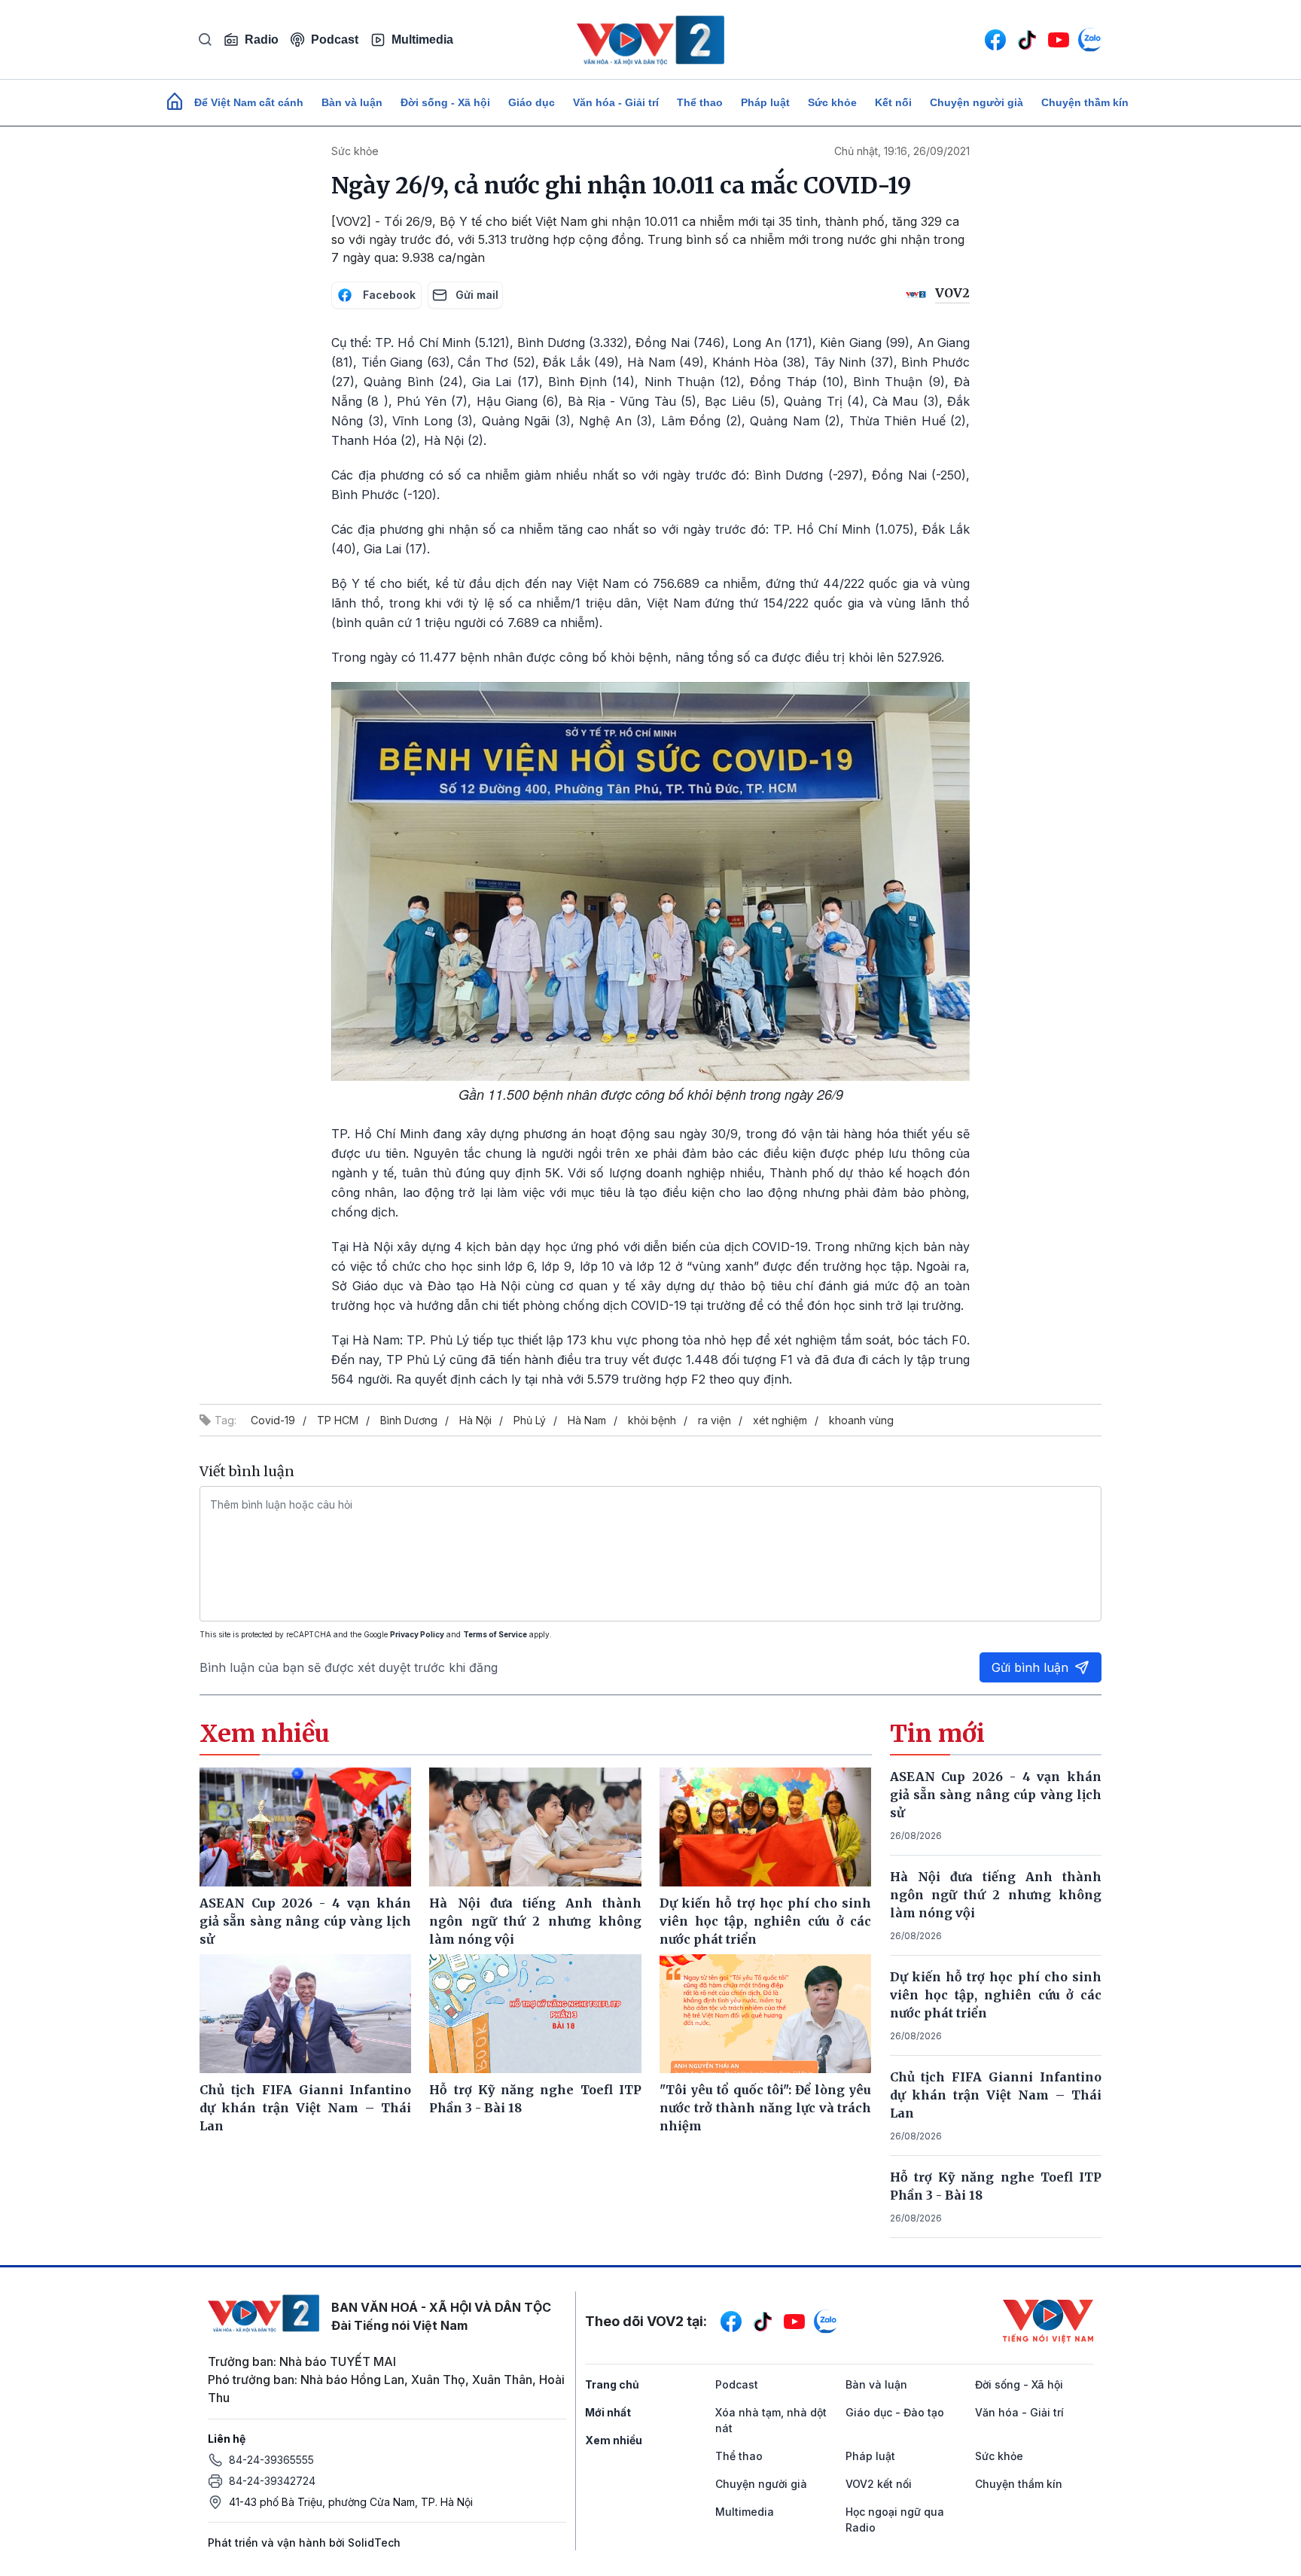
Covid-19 (273, 1420)
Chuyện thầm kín (1085, 102)
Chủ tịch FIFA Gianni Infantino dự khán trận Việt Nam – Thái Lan (996, 2095)
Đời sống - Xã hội (445, 102)
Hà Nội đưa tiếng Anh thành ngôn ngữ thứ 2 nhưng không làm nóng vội (996, 1895)
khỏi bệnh (652, 1420)
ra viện (714, 1420)
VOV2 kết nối (879, 2484)
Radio (262, 40)
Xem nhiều (614, 2440)
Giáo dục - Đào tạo (895, 2412)
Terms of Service (495, 1634)
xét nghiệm (780, 1420)
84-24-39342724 (272, 2481)
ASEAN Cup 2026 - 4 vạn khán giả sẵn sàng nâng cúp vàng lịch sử (996, 1795)
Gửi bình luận (1030, 1667)
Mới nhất (608, 2412)
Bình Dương (409, 1420)
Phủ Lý (530, 1420)
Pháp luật (765, 102)
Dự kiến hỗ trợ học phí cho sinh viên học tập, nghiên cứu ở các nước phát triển (996, 1995)
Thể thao (700, 102)
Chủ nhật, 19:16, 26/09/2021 (902, 151)
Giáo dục (532, 102)
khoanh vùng (861, 1420)
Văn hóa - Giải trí (616, 102)
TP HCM (338, 1420)
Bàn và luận (352, 102)
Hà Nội (475, 1420)
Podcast (335, 40)
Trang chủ (612, 2384)
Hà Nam (587, 1420)
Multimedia (422, 40)
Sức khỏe (832, 102)
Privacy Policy (417, 1634)
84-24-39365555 (271, 2460)
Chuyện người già (977, 102)
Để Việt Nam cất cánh (249, 102)
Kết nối (893, 102)
